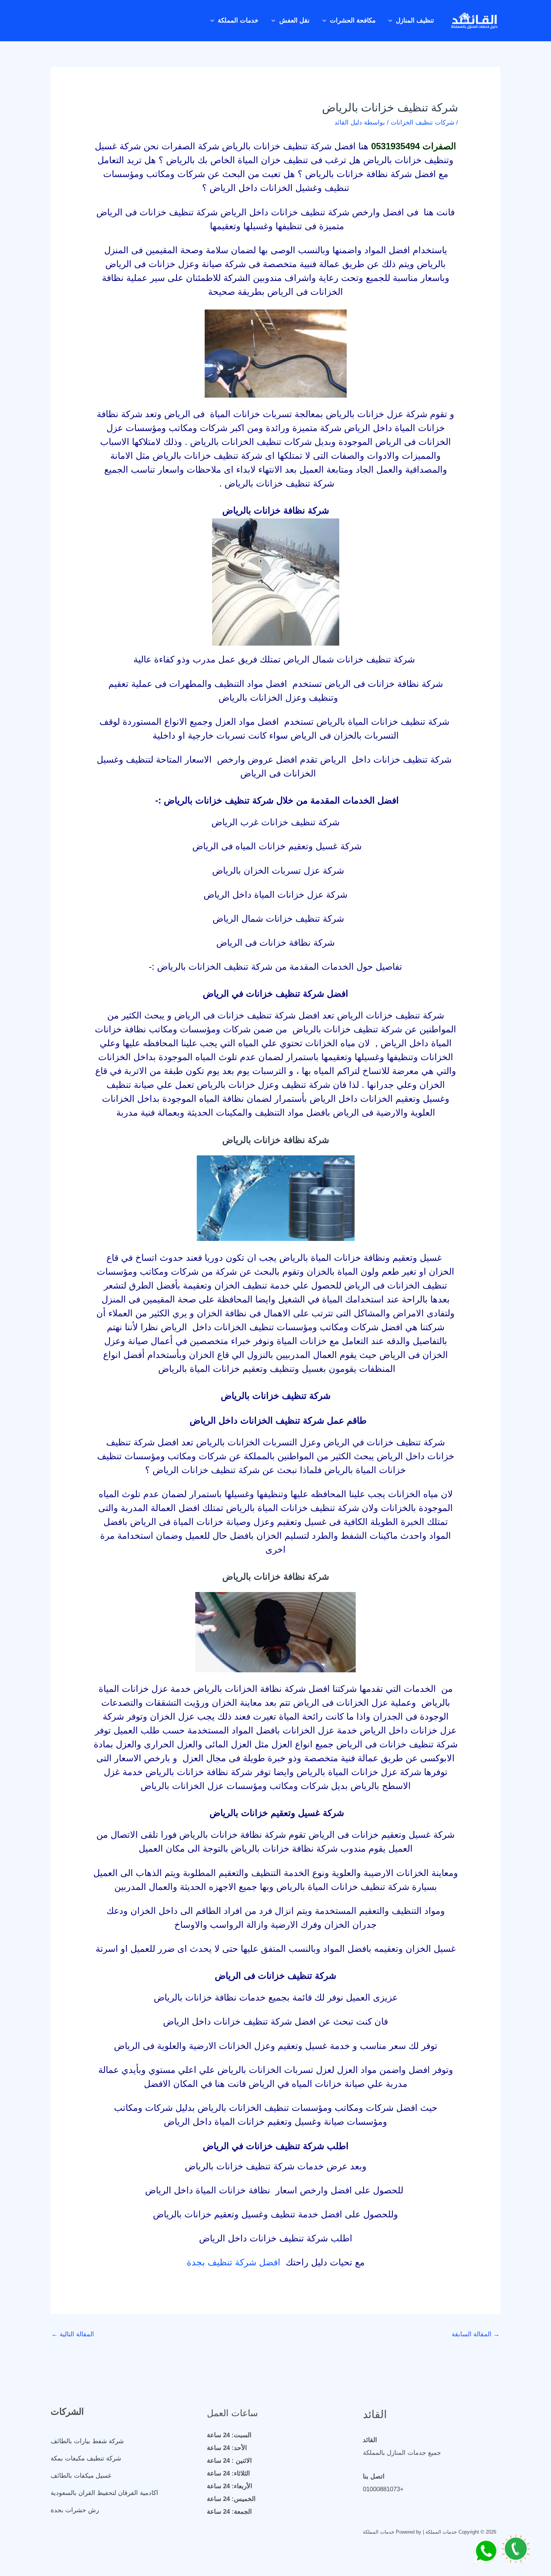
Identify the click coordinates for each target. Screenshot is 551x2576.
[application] (392, 21)
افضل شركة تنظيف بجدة (235, 2262)
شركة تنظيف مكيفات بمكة (86, 2458)
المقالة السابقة (476, 2334)
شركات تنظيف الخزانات (422, 122)
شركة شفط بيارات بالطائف (87, 2441)
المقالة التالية (73, 2334)
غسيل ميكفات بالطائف (81, 2476)
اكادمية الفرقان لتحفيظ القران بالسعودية (104, 2493)
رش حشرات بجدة (75, 2510)
